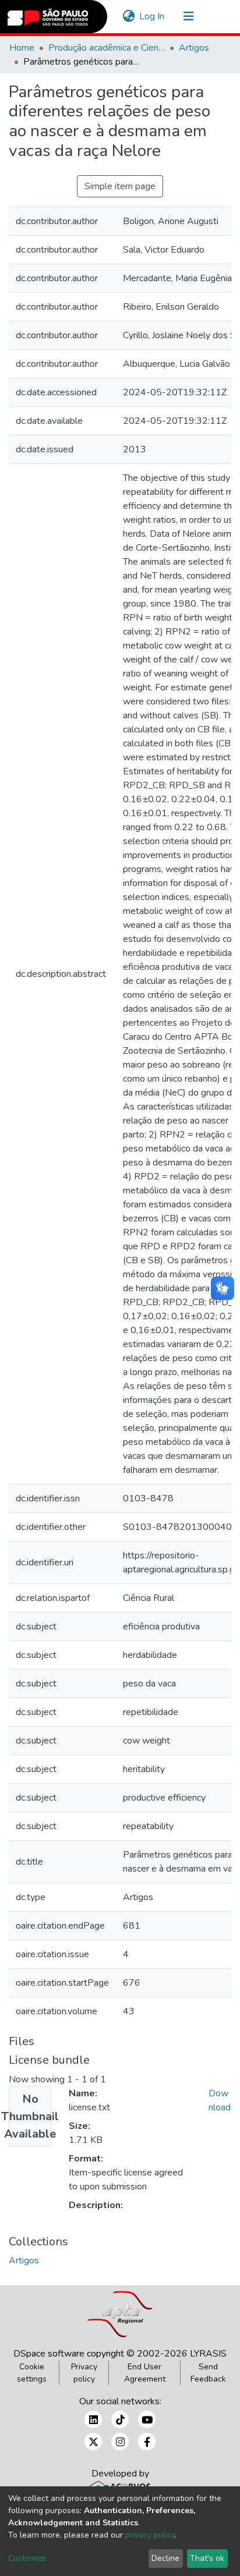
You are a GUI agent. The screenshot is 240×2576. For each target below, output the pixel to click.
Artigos (194, 48)
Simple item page (120, 186)
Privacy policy (84, 2373)
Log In (152, 16)
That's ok (207, 2558)
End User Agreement (145, 2373)
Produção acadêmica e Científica (107, 48)
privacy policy (150, 2535)
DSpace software (49, 2354)
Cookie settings (32, 2373)
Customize (27, 2558)
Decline (165, 2558)
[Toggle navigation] (189, 16)
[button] (128, 16)
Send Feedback (208, 2373)
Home (22, 48)
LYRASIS (208, 2354)
